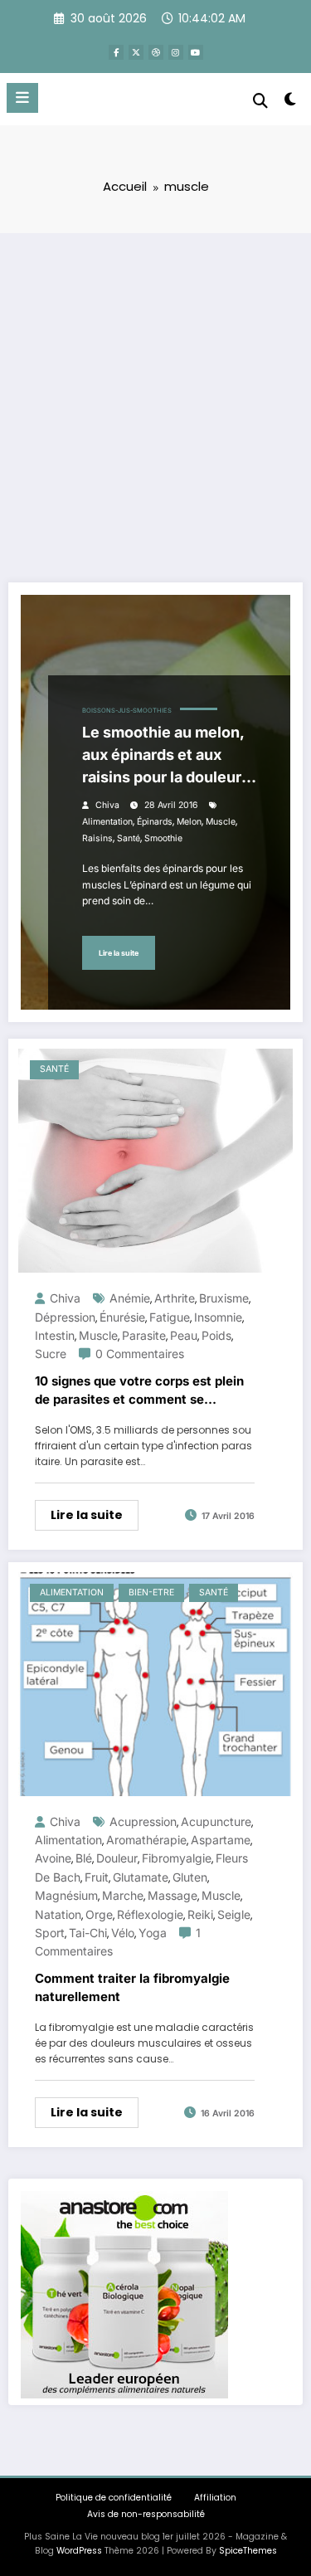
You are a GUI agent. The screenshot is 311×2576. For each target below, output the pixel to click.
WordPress (79, 2551)
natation (58, 1914)
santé (129, 838)
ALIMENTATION (72, 1592)
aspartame (221, 1840)
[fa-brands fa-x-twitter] (136, 52)
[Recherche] (260, 101)
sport (50, 1933)
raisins (97, 838)
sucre (51, 1354)
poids (216, 1335)
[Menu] (22, 98)
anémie (130, 1298)
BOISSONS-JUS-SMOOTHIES (127, 711)
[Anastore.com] (124, 2294)
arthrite (175, 1298)
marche (123, 1895)
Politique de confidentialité (114, 2498)
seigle (234, 1914)
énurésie (122, 1317)
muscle (221, 822)
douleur (117, 1858)
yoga (153, 1933)
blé (84, 1858)
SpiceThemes (248, 2551)
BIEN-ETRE (151, 1592)
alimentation (107, 822)
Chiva (107, 805)
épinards (155, 822)
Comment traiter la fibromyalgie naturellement (132, 1988)
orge (99, 1914)
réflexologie (150, 1914)
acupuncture (216, 1821)
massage (173, 1895)
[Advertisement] (155, 397)
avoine (53, 1858)
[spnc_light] (291, 102)
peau (184, 1335)
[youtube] (196, 52)
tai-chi (88, 1933)
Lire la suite (119, 953)
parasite (144, 1335)
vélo (123, 1933)
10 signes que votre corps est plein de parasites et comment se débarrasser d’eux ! (139, 1391)
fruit (97, 1877)
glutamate (141, 1877)
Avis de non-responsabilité (146, 2514)
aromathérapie (146, 1840)
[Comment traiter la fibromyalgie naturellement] (155, 1683)
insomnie (218, 1317)
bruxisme (224, 1298)
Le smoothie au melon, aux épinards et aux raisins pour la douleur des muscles (163, 756)
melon (189, 822)
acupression (143, 1821)
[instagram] (176, 52)
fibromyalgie (177, 1858)
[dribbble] (156, 52)
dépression (65, 1317)
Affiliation (215, 2498)
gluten (190, 1877)
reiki (200, 1914)
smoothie (163, 838)
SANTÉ (54, 1069)
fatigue (170, 1317)
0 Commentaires (140, 1354)
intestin (55, 1335)
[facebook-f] (116, 52)
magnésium (66, 1895)
